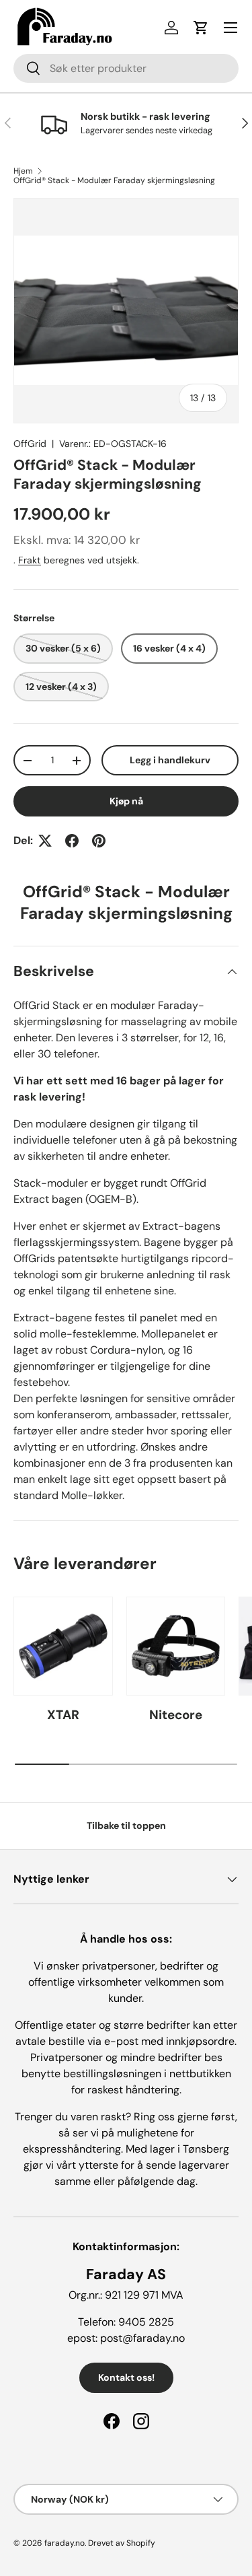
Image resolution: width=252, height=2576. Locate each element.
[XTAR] (63, 1646)
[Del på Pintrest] (99, 841)
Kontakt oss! (126, 2377)
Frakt (30, 560)
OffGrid (30, 444)
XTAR (63, 1715)
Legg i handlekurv (170, 760)
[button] (201, 28)
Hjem (23, 171)
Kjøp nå (126, 801)
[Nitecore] (176, 1646)
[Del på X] (45, 841)
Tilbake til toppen (126, 1825)
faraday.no (65, 2543)
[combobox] (126, 68)
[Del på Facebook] (72, 841)
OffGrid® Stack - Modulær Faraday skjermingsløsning (114, 180)
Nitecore (176, 1715)
